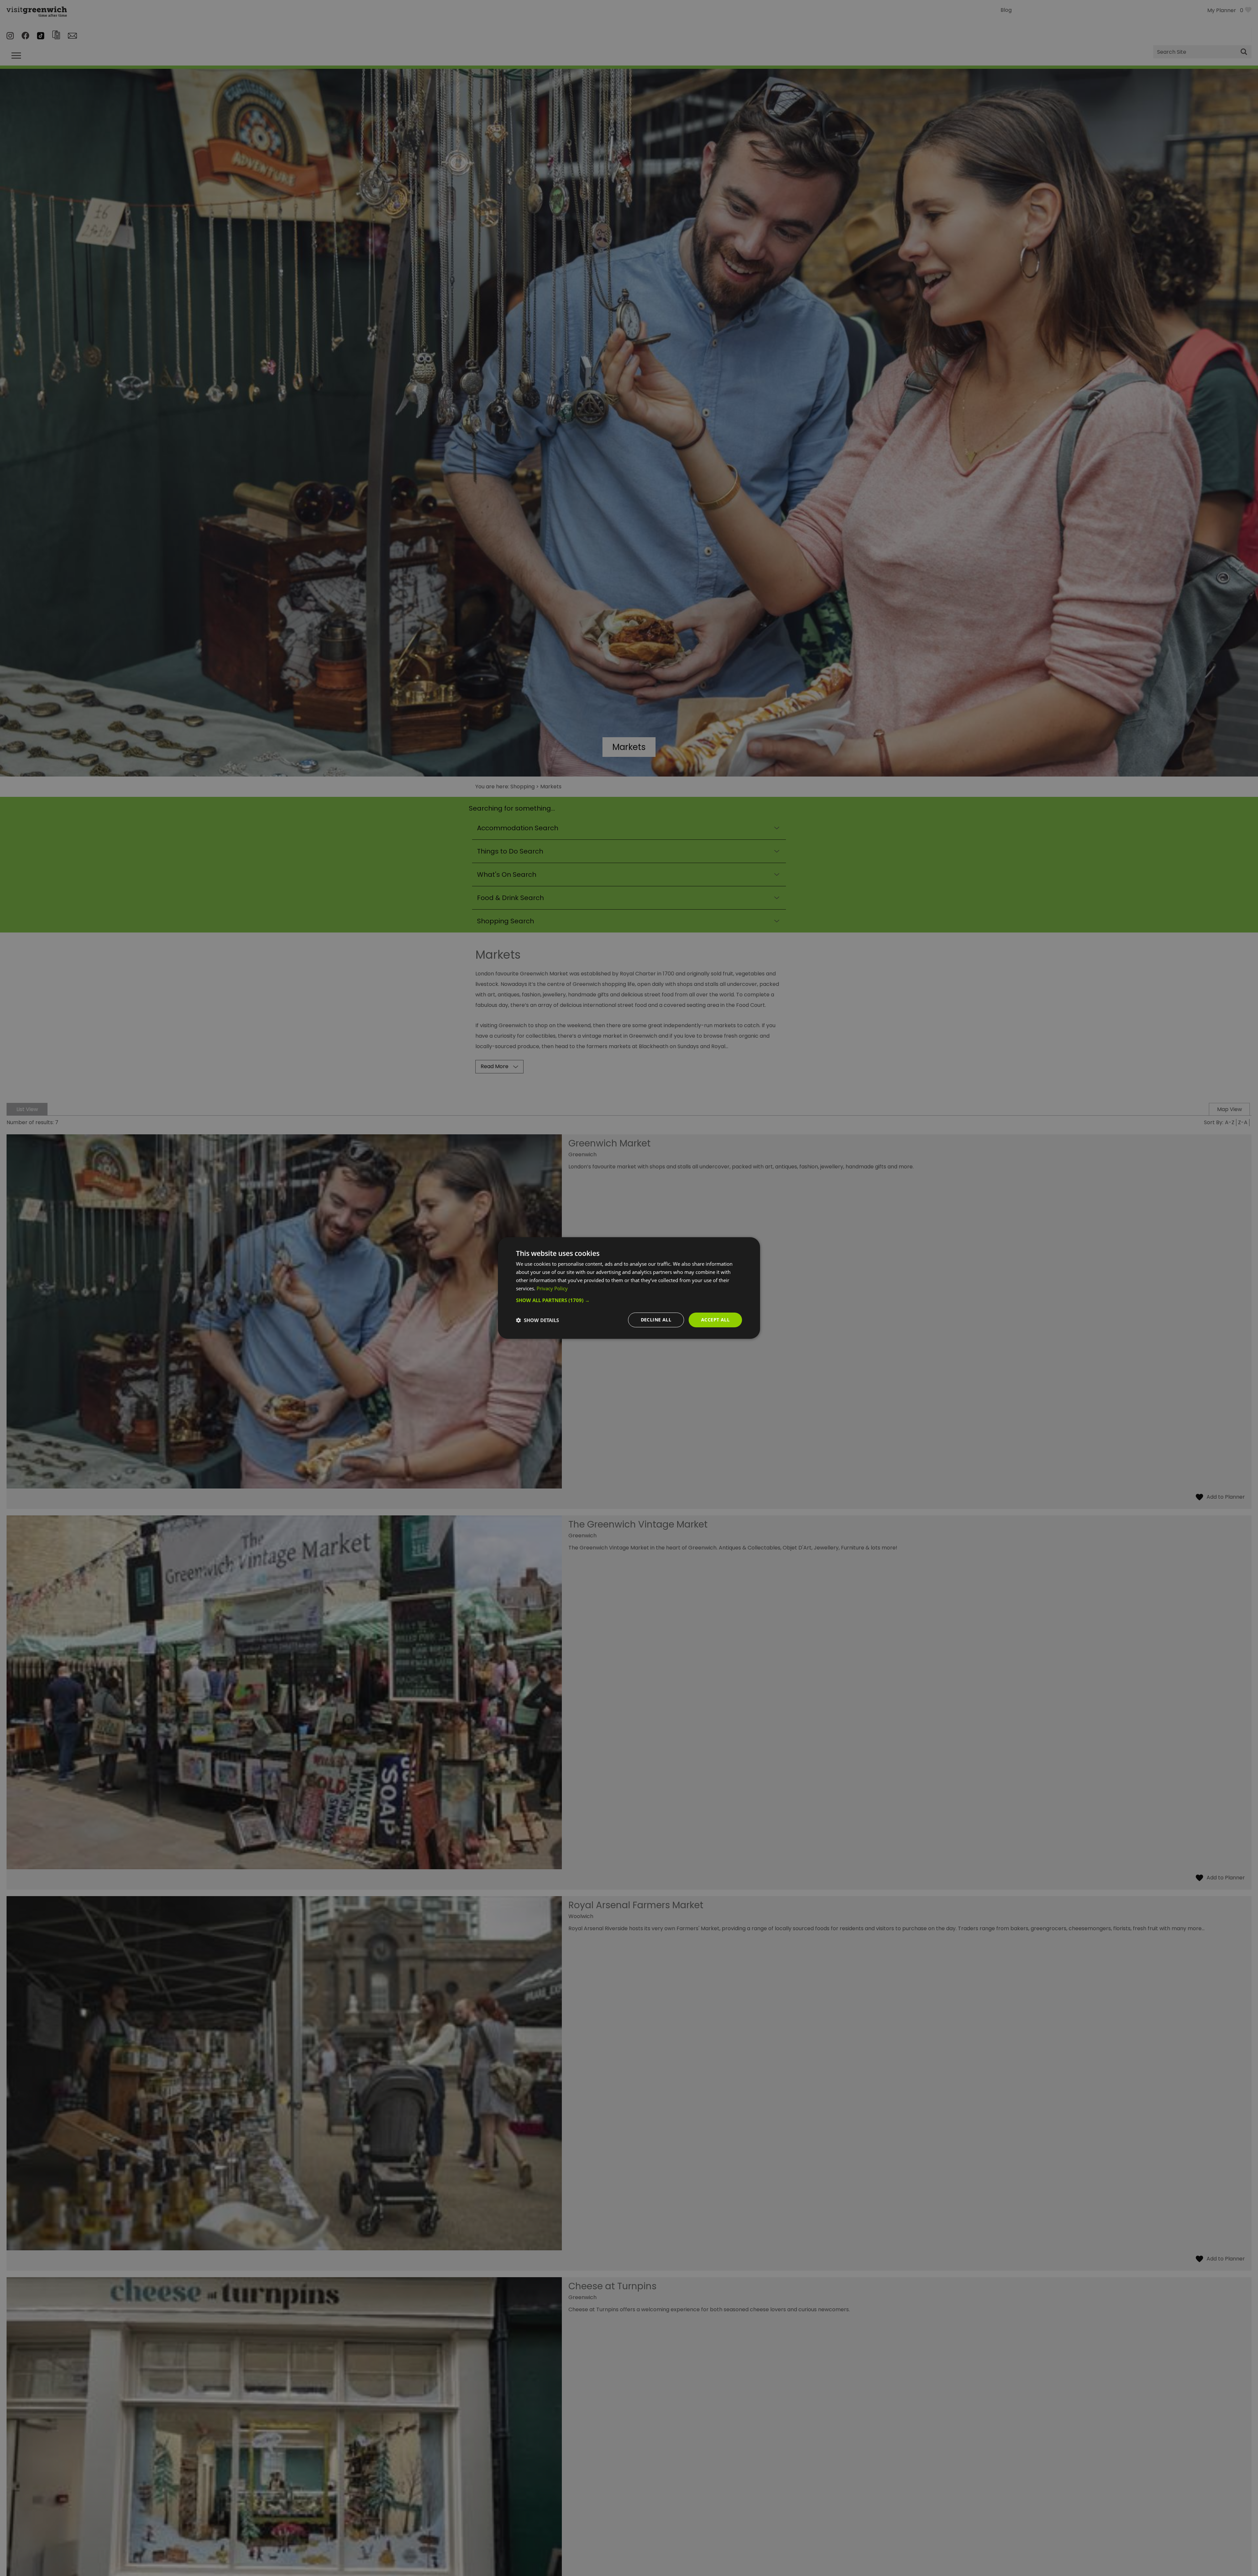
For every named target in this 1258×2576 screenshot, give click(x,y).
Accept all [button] (715, 1320)
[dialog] (629, 1288)
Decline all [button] (656, 1320)
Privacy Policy (552, 1288)
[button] (629, 1300)
